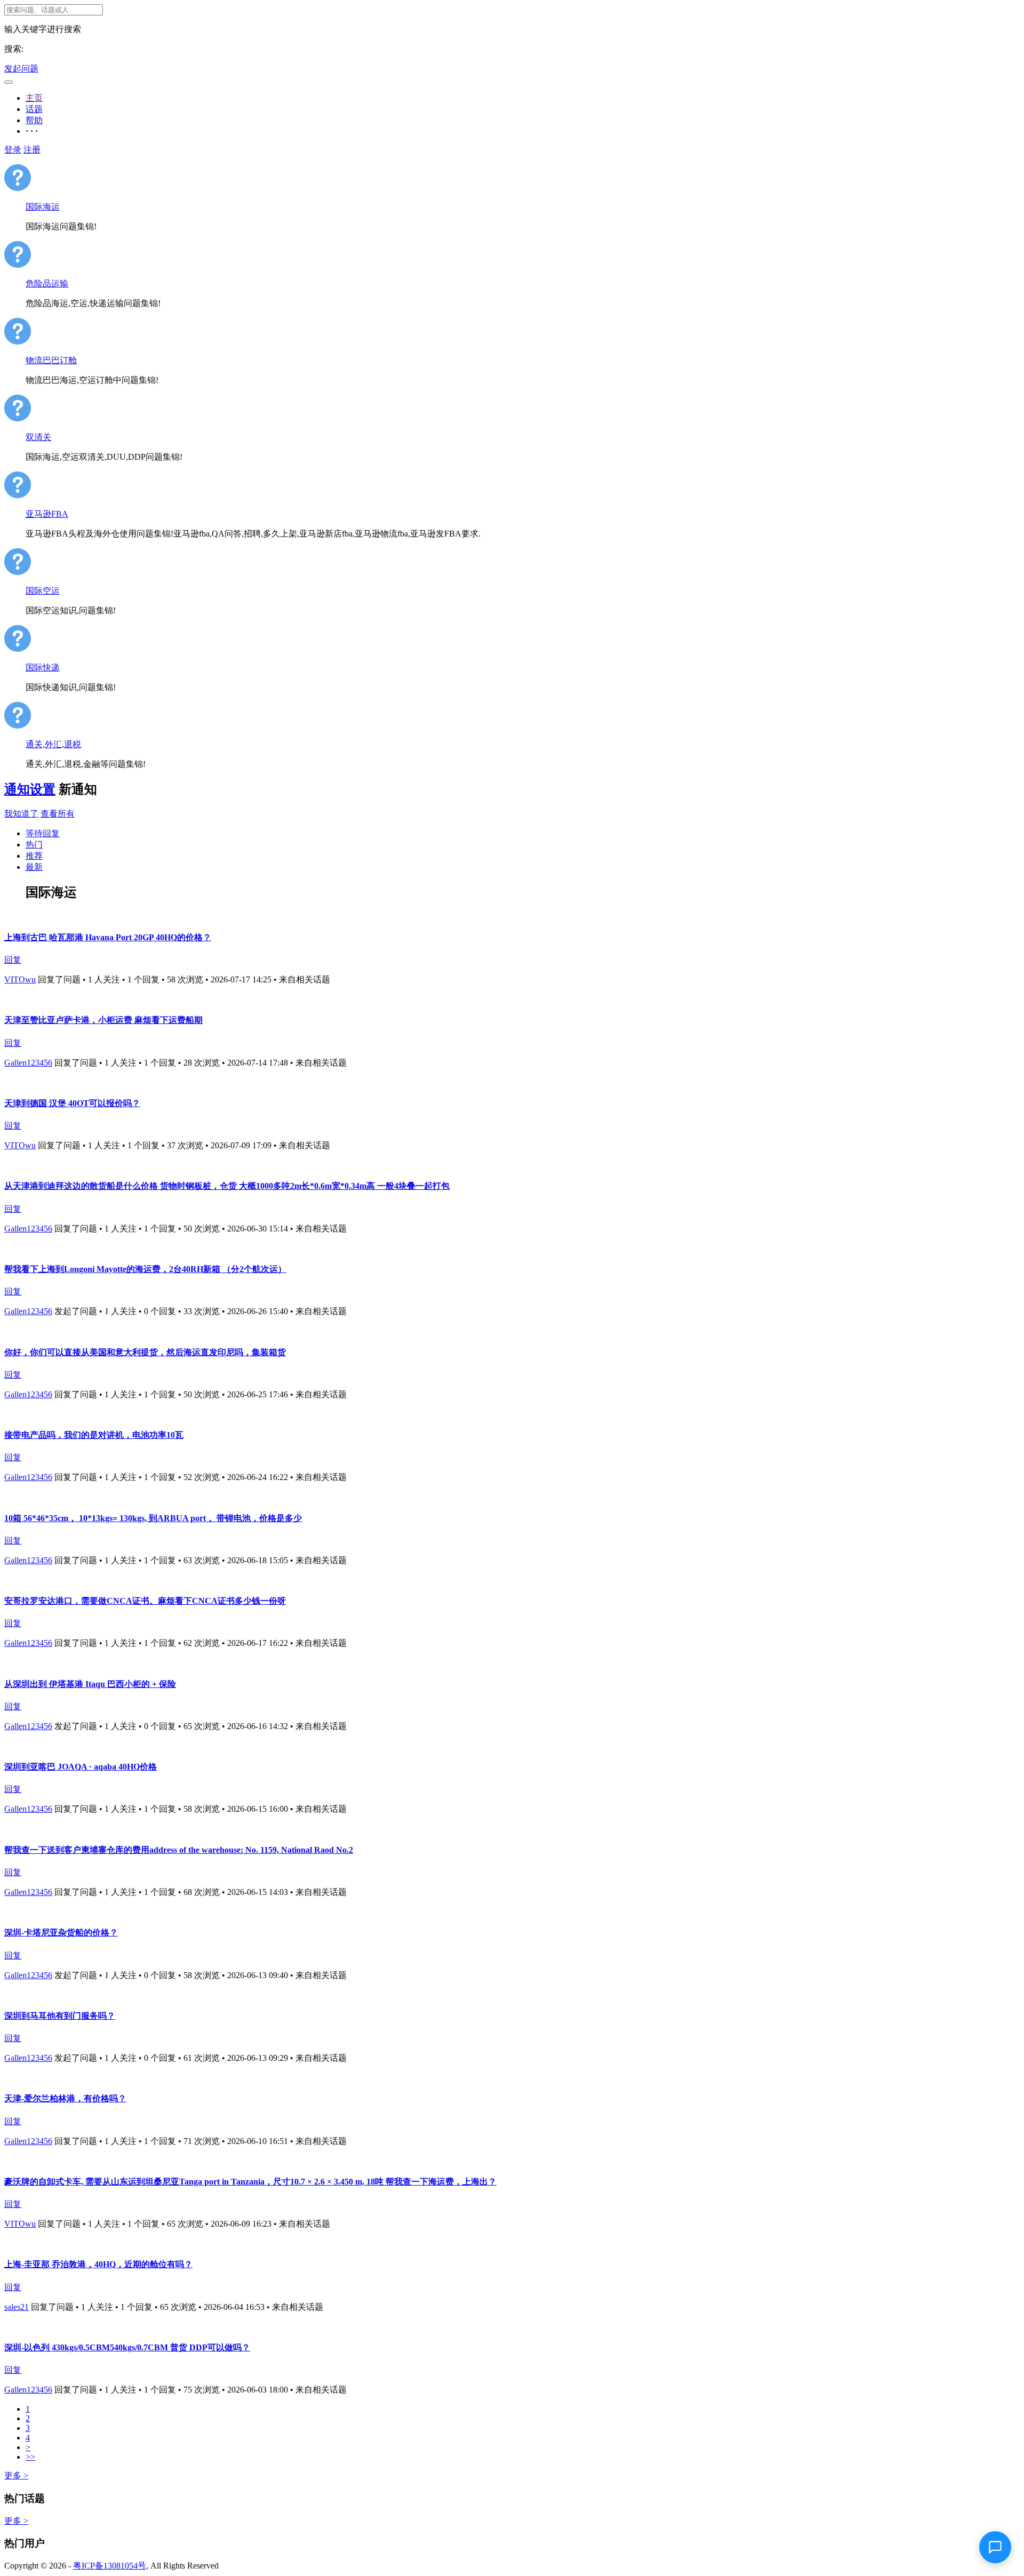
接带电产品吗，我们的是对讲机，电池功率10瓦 (94, 1435)
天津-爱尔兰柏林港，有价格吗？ (65, 2098)
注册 (32, 150)
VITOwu (20, 979)
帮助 (34, 120)
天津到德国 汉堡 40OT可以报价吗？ (72, 1103)
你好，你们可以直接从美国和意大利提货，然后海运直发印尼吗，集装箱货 (145, 1352)
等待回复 (43, 833)
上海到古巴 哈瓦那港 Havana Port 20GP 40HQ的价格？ (108, 937)
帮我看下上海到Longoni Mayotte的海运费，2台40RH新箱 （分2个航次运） (145, 1269)
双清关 (38, 437)
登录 (13, 150)
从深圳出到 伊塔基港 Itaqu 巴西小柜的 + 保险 (90, 1684)
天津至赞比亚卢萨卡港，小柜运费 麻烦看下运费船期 (103, 1020)
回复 (13, 960)
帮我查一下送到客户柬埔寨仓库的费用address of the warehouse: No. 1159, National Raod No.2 (179, 1850)
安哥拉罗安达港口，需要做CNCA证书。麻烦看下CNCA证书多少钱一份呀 (145, 1601)
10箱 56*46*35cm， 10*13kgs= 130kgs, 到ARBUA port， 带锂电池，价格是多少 (153, 1518)
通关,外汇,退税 (53, 744)
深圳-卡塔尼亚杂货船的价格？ (61, 1933)
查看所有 (58, 814)
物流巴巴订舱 (51, 360)
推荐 (34, 856)
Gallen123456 (28, 1063)
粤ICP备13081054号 (110, 2566)
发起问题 (21, 69)
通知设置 (30, 789)
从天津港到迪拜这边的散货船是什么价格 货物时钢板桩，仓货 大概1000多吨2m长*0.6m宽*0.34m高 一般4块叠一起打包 (227, 1186)
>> (30, 2457)
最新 (34, 867)
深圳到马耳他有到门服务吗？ (60, 2016)
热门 (34, 845)
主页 (34, 98)
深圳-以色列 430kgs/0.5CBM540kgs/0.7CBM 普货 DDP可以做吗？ (127, 2347)
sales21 (17, 2307)
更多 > (16, 2475)
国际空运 (43, 591)
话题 (34, 109)
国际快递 (43, 667)
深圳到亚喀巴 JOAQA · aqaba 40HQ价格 (81, 1767)
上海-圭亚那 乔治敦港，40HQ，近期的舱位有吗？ (98, 2264)
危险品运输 (47, 283)
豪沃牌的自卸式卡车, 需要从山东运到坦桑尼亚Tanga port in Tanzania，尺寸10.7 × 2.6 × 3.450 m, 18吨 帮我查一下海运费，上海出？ (250, 2182)
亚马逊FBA (47, 514)
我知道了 (21, 814)
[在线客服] (995, 2547)
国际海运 (43, 207)
